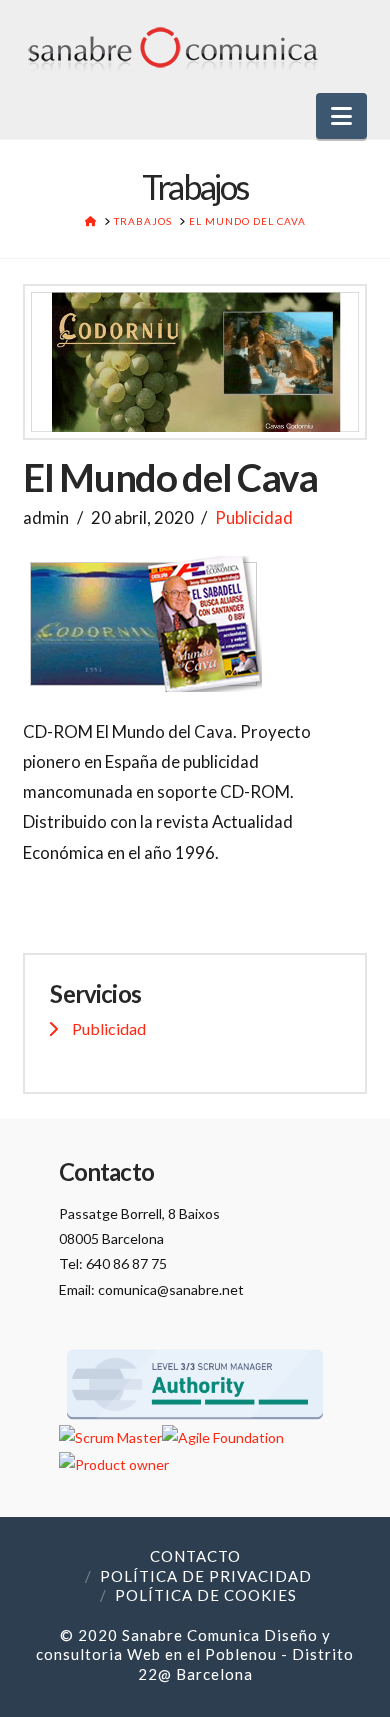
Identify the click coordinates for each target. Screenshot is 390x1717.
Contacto (195, 1556)
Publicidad (254, 517)
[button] (341, 116)
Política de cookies (206, 1595)
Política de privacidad (206, 1576)
